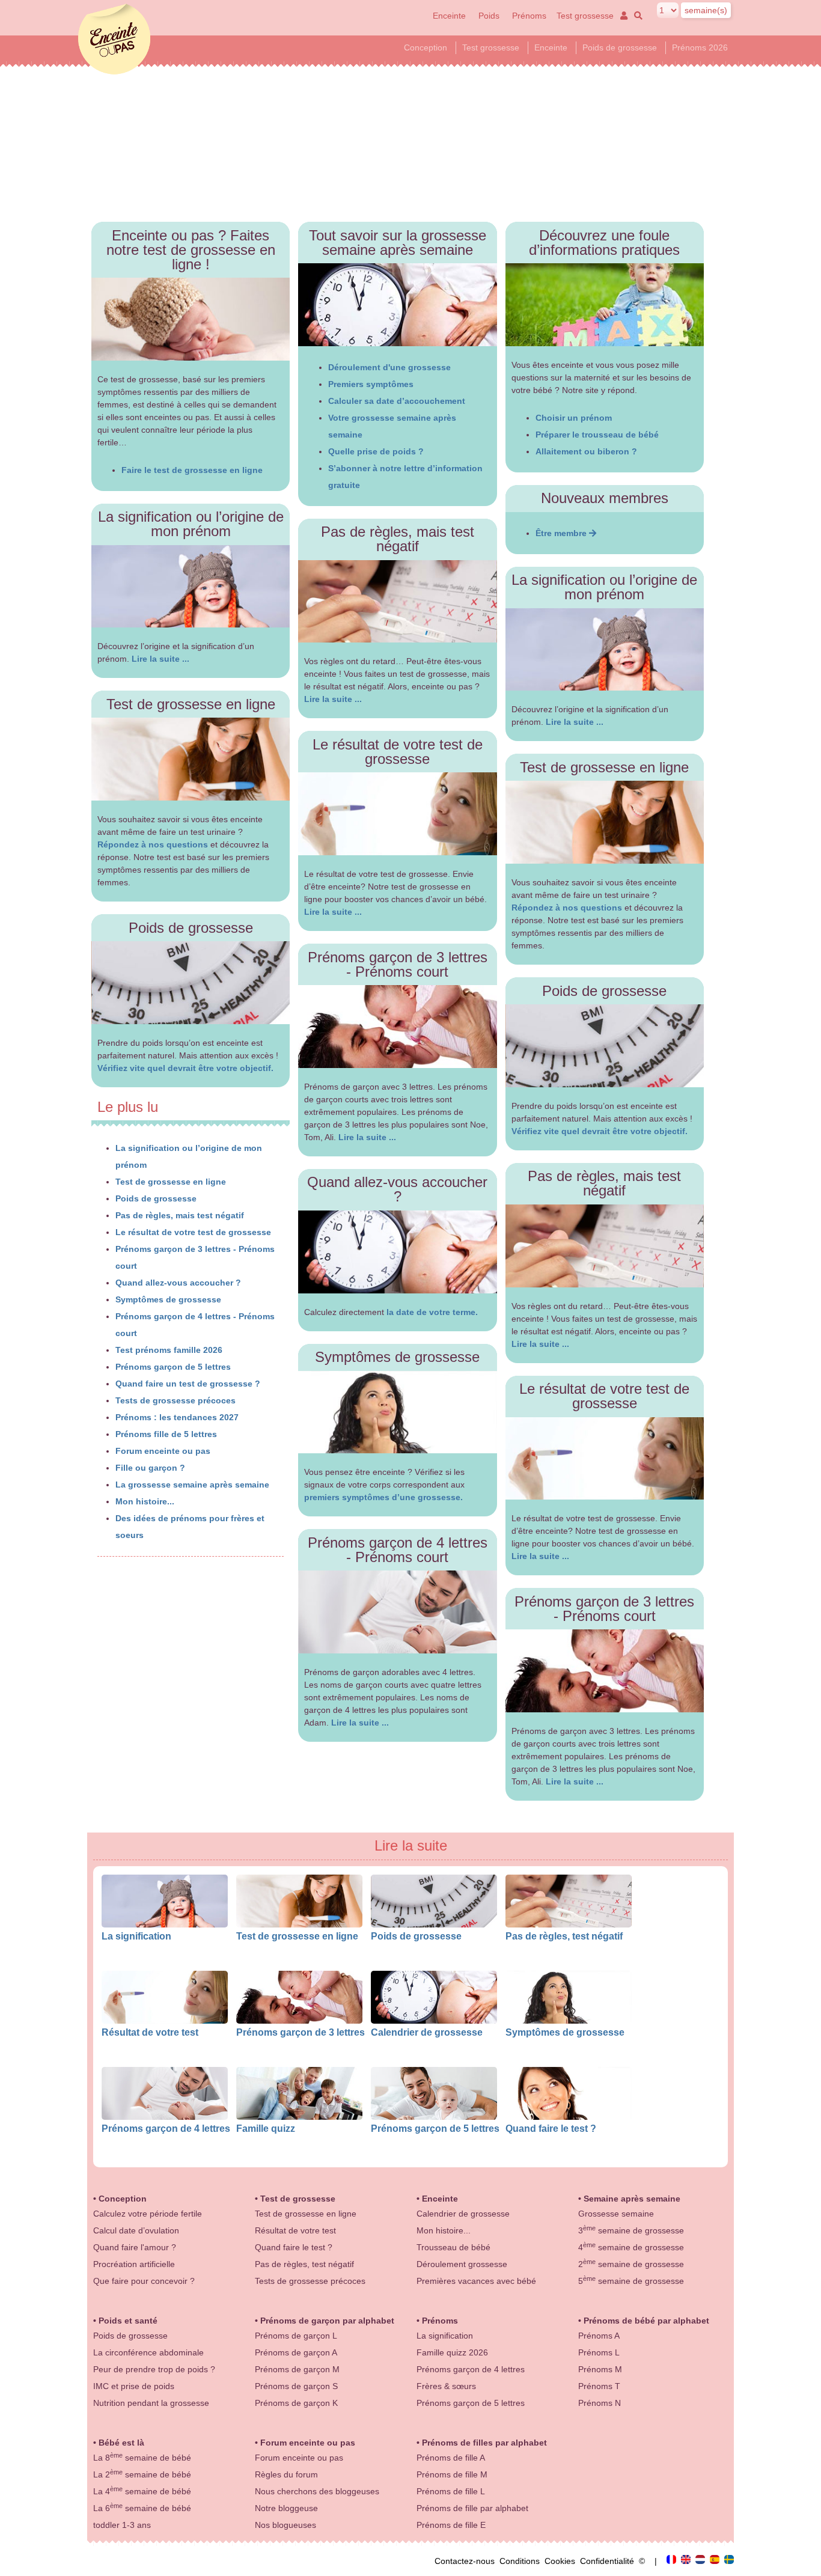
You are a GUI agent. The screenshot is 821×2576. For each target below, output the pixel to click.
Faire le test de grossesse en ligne (192, 470)
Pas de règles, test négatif (564, 1936)
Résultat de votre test (150, 2032)
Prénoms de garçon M (297, 2369)
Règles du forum (286, 2474)
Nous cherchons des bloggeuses (317, 2491)
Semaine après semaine (632, 2199)
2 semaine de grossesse (631, 2264)
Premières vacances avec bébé (476, 2281)
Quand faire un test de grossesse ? (188, 1384)
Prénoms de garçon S (296, 2386)
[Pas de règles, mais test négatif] (398, 602)
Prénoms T (599, 2386)
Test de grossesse (298, 2199)
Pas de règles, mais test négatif (180, 1215)
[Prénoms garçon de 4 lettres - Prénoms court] (398, 1612)
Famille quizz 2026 (452, 2352)
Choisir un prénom (574, 418)
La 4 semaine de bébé (142, 2491)
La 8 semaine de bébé (142, 2458)
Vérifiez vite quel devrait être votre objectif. (185, 1068)
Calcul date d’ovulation (136, 2230)
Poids (490, 16)
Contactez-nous (467, 2561)
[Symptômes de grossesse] (398, 1412)
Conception (426, 47)
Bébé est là (121, 2443)
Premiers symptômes (371, 384)
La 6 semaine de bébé (142, 2508)
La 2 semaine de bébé (142, 2474)
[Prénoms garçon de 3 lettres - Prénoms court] (398, 1027)
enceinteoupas (114, 39)
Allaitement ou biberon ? (586, 451)
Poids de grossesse (620, 47)
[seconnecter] (623, 16)
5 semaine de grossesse (631, 2281)
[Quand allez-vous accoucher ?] (398, 1252)
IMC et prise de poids (134, 2386)
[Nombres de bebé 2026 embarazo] (716, 2561)
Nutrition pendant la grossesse (151, 2403)
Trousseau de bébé (453, 2247)
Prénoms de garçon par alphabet (327, 2321)
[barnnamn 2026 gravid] (729, 2561)
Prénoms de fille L (451, 2491)
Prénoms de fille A (451, 2458)
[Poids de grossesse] (191, 983)
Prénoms (529, 16)
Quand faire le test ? (551, 2128)
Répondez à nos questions (153, 844)
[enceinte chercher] (636, 16)
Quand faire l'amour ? (135, 2247)
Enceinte (449, 16)
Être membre (562, 533)
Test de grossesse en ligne (171, 1182)
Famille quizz (266, 2128)
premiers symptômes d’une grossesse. (383, 1497)
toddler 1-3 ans (122, 2525)
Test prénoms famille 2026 (169, 1350)
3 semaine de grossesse (631, 2230)
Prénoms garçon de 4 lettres (166, 2128)
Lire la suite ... (160, 659)
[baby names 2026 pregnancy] (687, 2561)
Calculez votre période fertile (148, 2214)
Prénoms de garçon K (296, 2403)
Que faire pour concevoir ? (144, 2281)
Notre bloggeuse (286, 2508)
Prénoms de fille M (452, 2474)
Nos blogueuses (285, 2525)
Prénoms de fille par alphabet (472, 2508)
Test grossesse (585, 16)
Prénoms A (599, 2336)
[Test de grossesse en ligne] (191, 759)
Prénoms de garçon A (296, 2352)
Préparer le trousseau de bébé (597, 435)
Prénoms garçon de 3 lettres (301, 2032)
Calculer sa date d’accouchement (397, 401)
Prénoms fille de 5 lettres (166, 1434)
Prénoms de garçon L (296, 2336)
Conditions (522, 2561)
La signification (136, 1936)
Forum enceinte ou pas (163, 1451)
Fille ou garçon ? (150, 1468)
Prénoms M (600, 2369)
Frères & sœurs (446, 2386)
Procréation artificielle (134, 2264)
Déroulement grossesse (462, 2264)
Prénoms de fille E (451, 2525)
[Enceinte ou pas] (673, 2561)
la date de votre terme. (432, 1312)
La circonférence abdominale (148, 2352)
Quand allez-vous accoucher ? (178, 1283)
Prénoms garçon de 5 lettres (173, 1367)
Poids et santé (128, 2321)
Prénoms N (600, 2403)
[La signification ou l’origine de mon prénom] (191, 587)
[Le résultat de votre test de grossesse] (398, 814)
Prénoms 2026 (700, 47)
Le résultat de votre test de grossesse (193, 1232)
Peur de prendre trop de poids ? (154, 2369)
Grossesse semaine (616, 2214)
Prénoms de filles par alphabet (484, 2443)
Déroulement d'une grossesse (389, 367)
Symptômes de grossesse (168, 1299)
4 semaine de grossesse (631, 2247)
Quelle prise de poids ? (376, 451)
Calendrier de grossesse (427, 2032)
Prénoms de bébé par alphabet (646, 2321)
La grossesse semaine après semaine (192, 1485)
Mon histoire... (145, 1501)
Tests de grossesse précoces (175, 1400)
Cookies (562, 2561)
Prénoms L (599, 2352)
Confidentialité (609, 2561)
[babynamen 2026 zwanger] (701, 2561)
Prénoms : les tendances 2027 (177, 1417)
